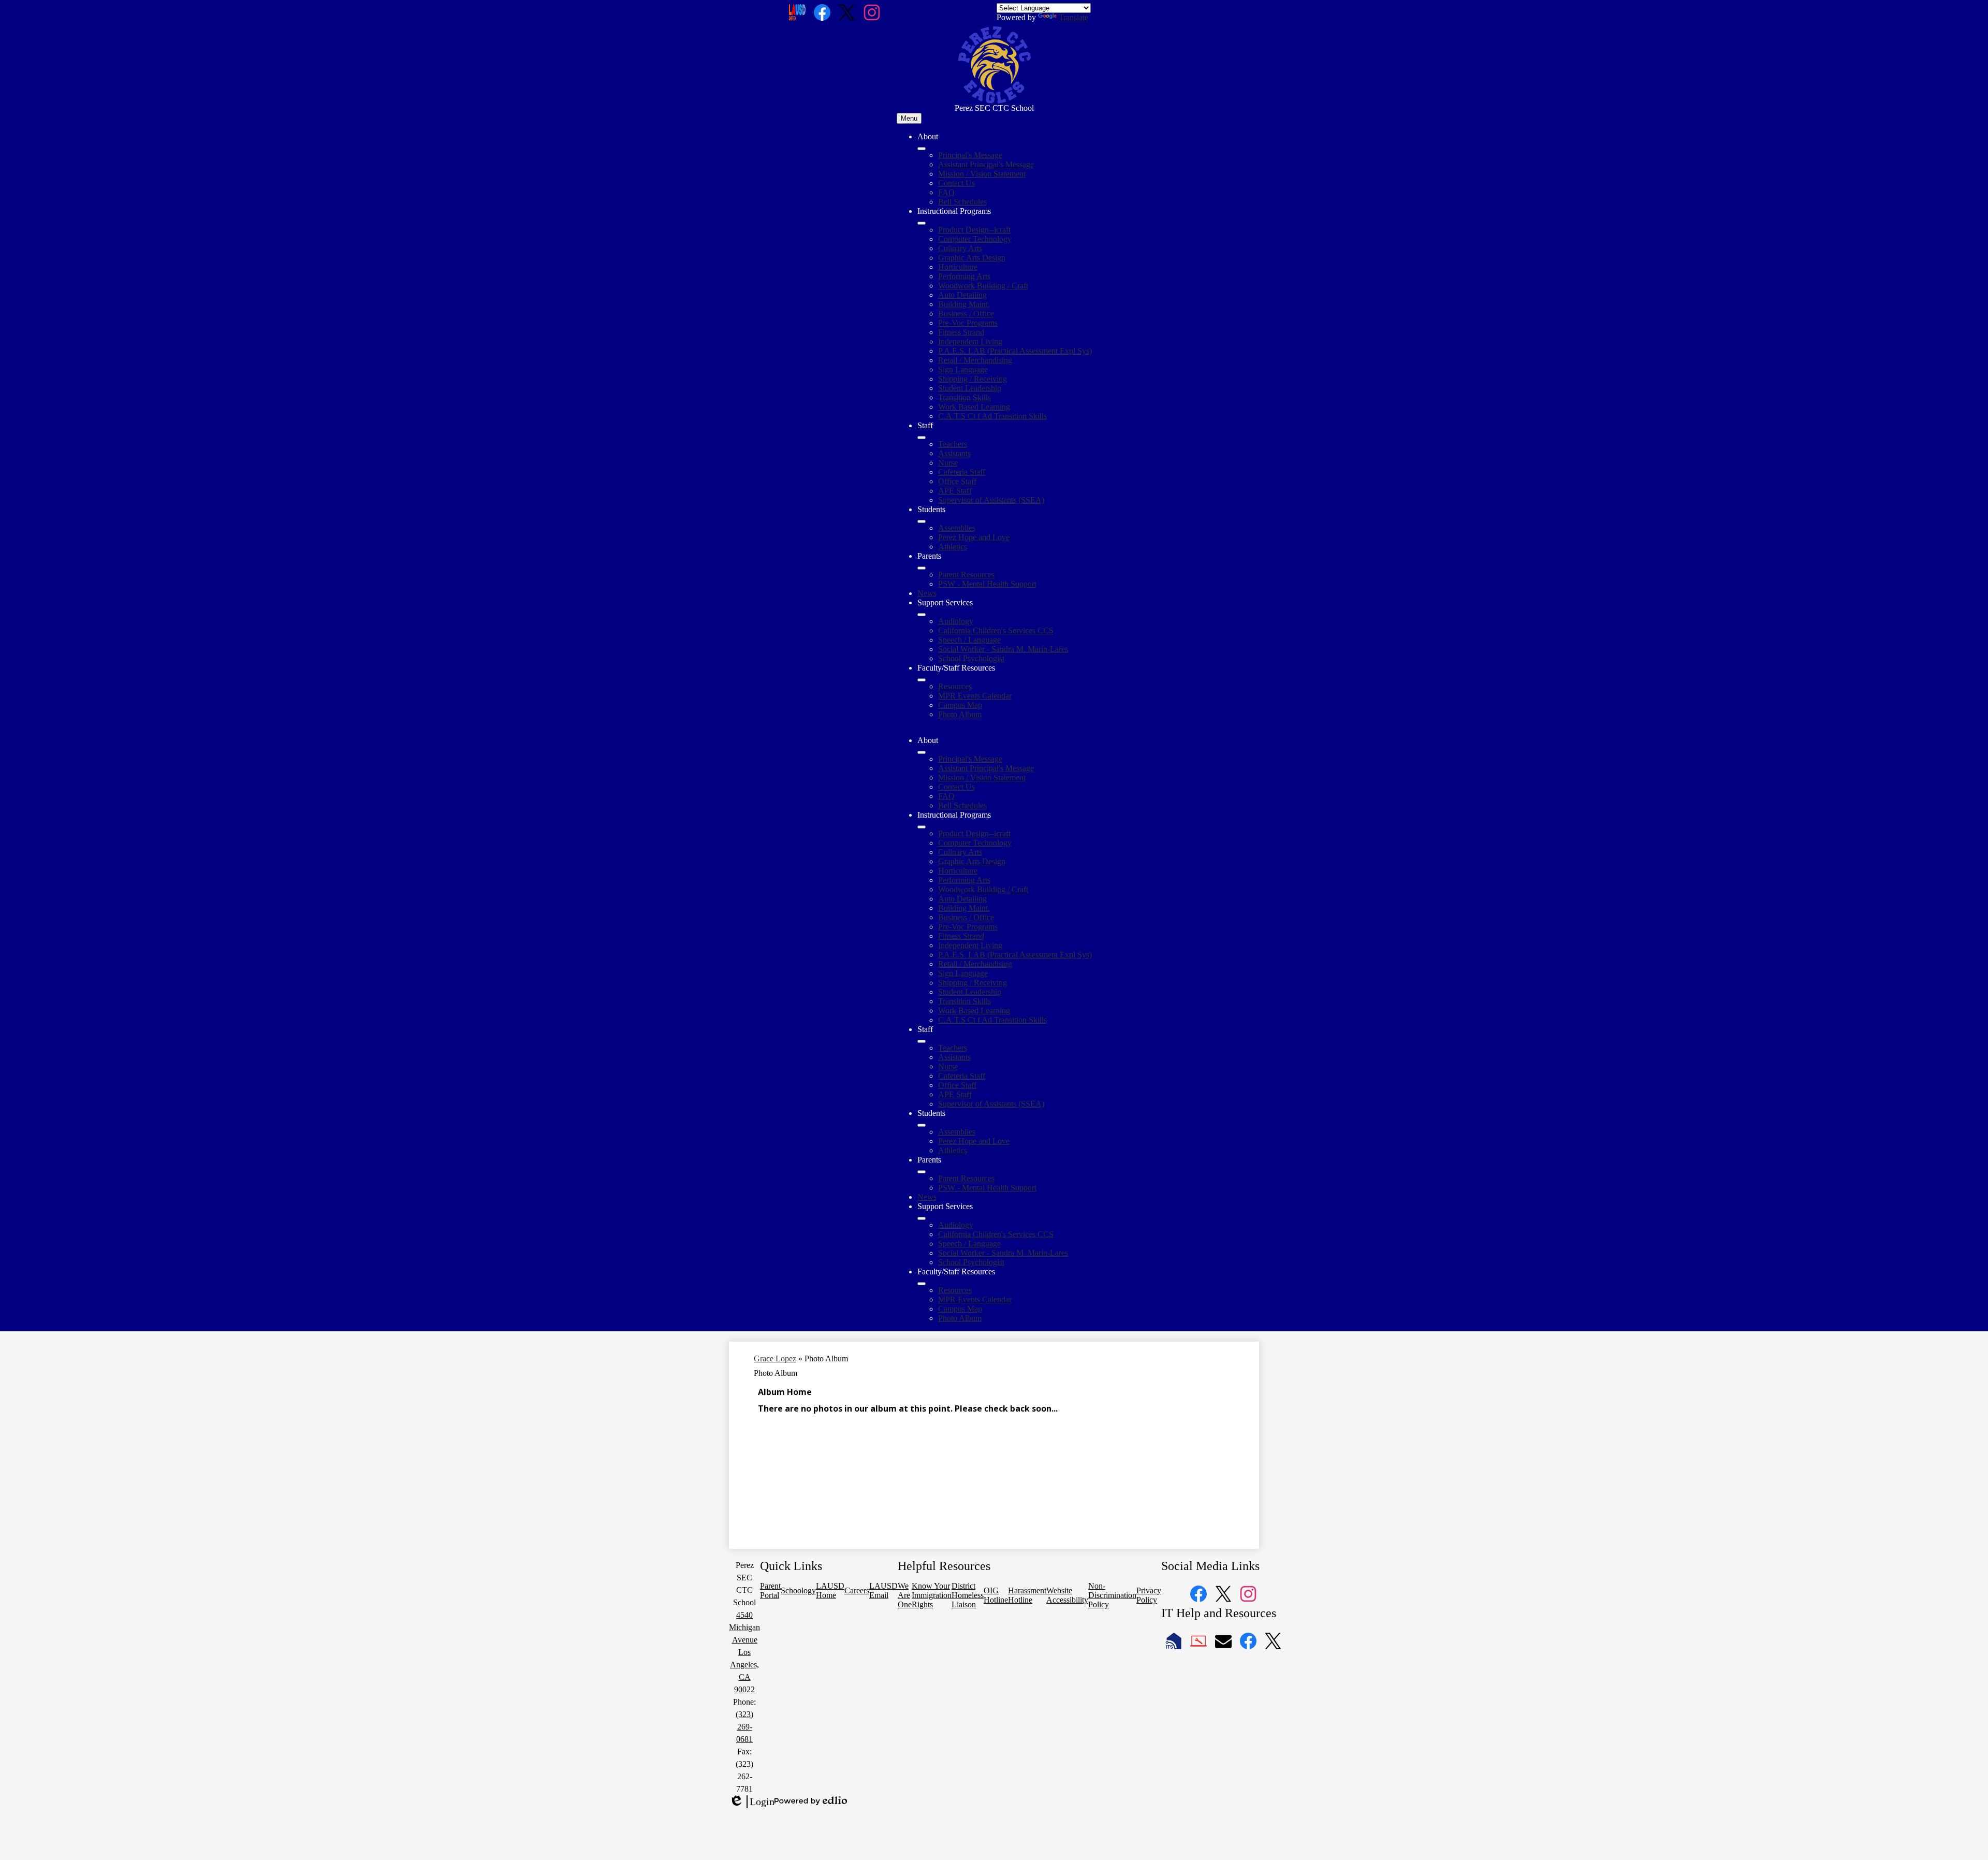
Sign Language (963, 369)
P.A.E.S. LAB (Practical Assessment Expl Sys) (1015, 351)
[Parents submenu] (922, 568)
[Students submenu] (922, 521)
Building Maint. (964, 304)
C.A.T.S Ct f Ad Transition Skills (992, 416)
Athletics (953, 547)
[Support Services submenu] (922, 615)
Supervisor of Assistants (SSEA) (991, 500)
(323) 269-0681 (744, 1727)
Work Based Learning (974, 407)
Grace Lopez (775, 1358)
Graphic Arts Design (972, 258)
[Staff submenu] (922, 438)
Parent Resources (966, 575)
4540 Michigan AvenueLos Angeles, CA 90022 (744, 1652)
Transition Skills (964, 397)
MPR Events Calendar (975, 696)
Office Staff (957, 481)
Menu (909, 118)
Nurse (948, 463)
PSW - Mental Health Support (987, 584)
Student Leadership (970, 388)
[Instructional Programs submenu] (922, 223)
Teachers (953, 444)
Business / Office (966, 314)
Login (752, 1802)
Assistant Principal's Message (986, 164)
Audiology (956, 621)
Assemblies (957, 528)
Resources (955, 686)
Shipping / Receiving (973, 379)
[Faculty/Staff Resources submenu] (922, 680)
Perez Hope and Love (974, 537)
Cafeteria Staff (962, 472)
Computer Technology (975, 239)
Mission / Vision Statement (982, 174)
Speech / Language (969, 640)
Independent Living (970, 342)
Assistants (954, 453)
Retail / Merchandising (975, 360)
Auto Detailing (962, 295)
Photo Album (960, 714)
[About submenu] (922, 149)
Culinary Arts (960, 248)
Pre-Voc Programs (968, 323)
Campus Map (960, 705)
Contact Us (956, 183)
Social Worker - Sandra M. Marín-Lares (1003, 649)
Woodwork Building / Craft (983, 286)
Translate (1073, 17)
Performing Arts (964, 276)
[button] (922, 752)
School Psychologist (971, 658)
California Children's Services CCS (996, 630)
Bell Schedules (962, 202)
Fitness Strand (961, 332)
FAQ (946, 192)
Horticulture (958, 267)
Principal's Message (970, 155)
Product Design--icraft (974, 230)
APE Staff (955, 491)
